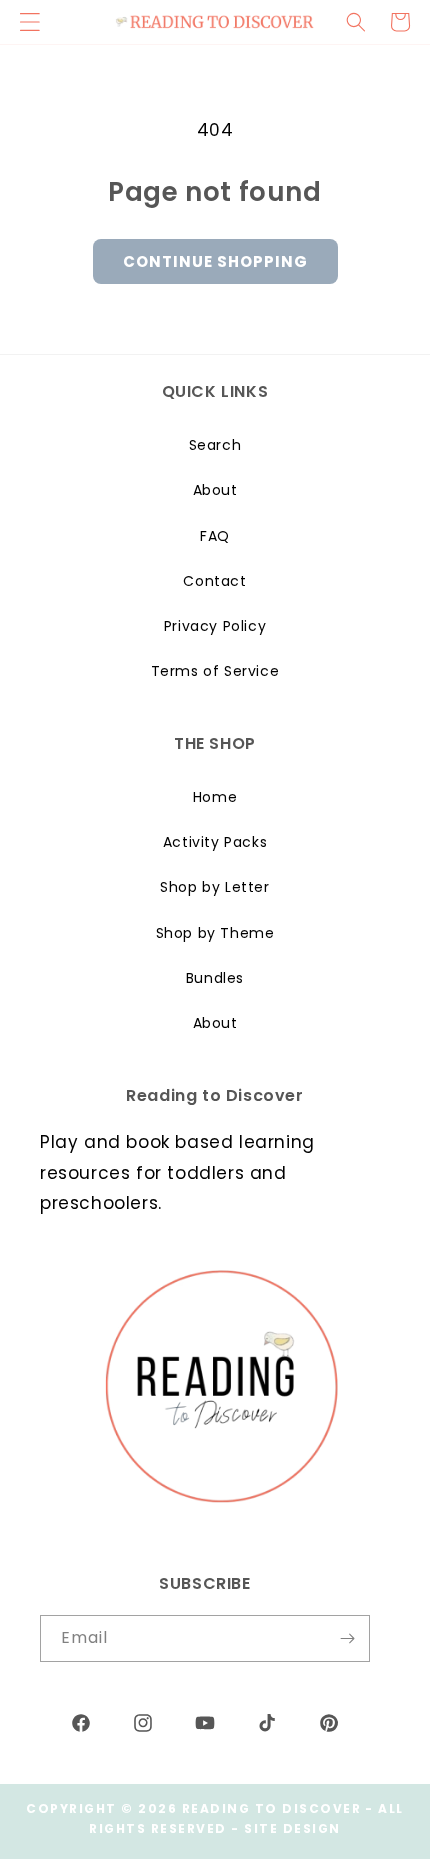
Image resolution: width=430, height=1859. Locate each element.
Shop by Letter (214, 887)
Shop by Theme (215, 933)
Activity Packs (215, 842)
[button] (356, 22)
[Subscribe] (347, 1638)
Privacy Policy (215, 626)
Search (215, 445)
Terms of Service (215, 671)
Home (215, 797)
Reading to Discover (272, 1808)
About (215, 490)
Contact (214, 581)
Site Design (292, 1828)
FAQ (215, 536)
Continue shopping (215, 261)
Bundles (215, 978)
